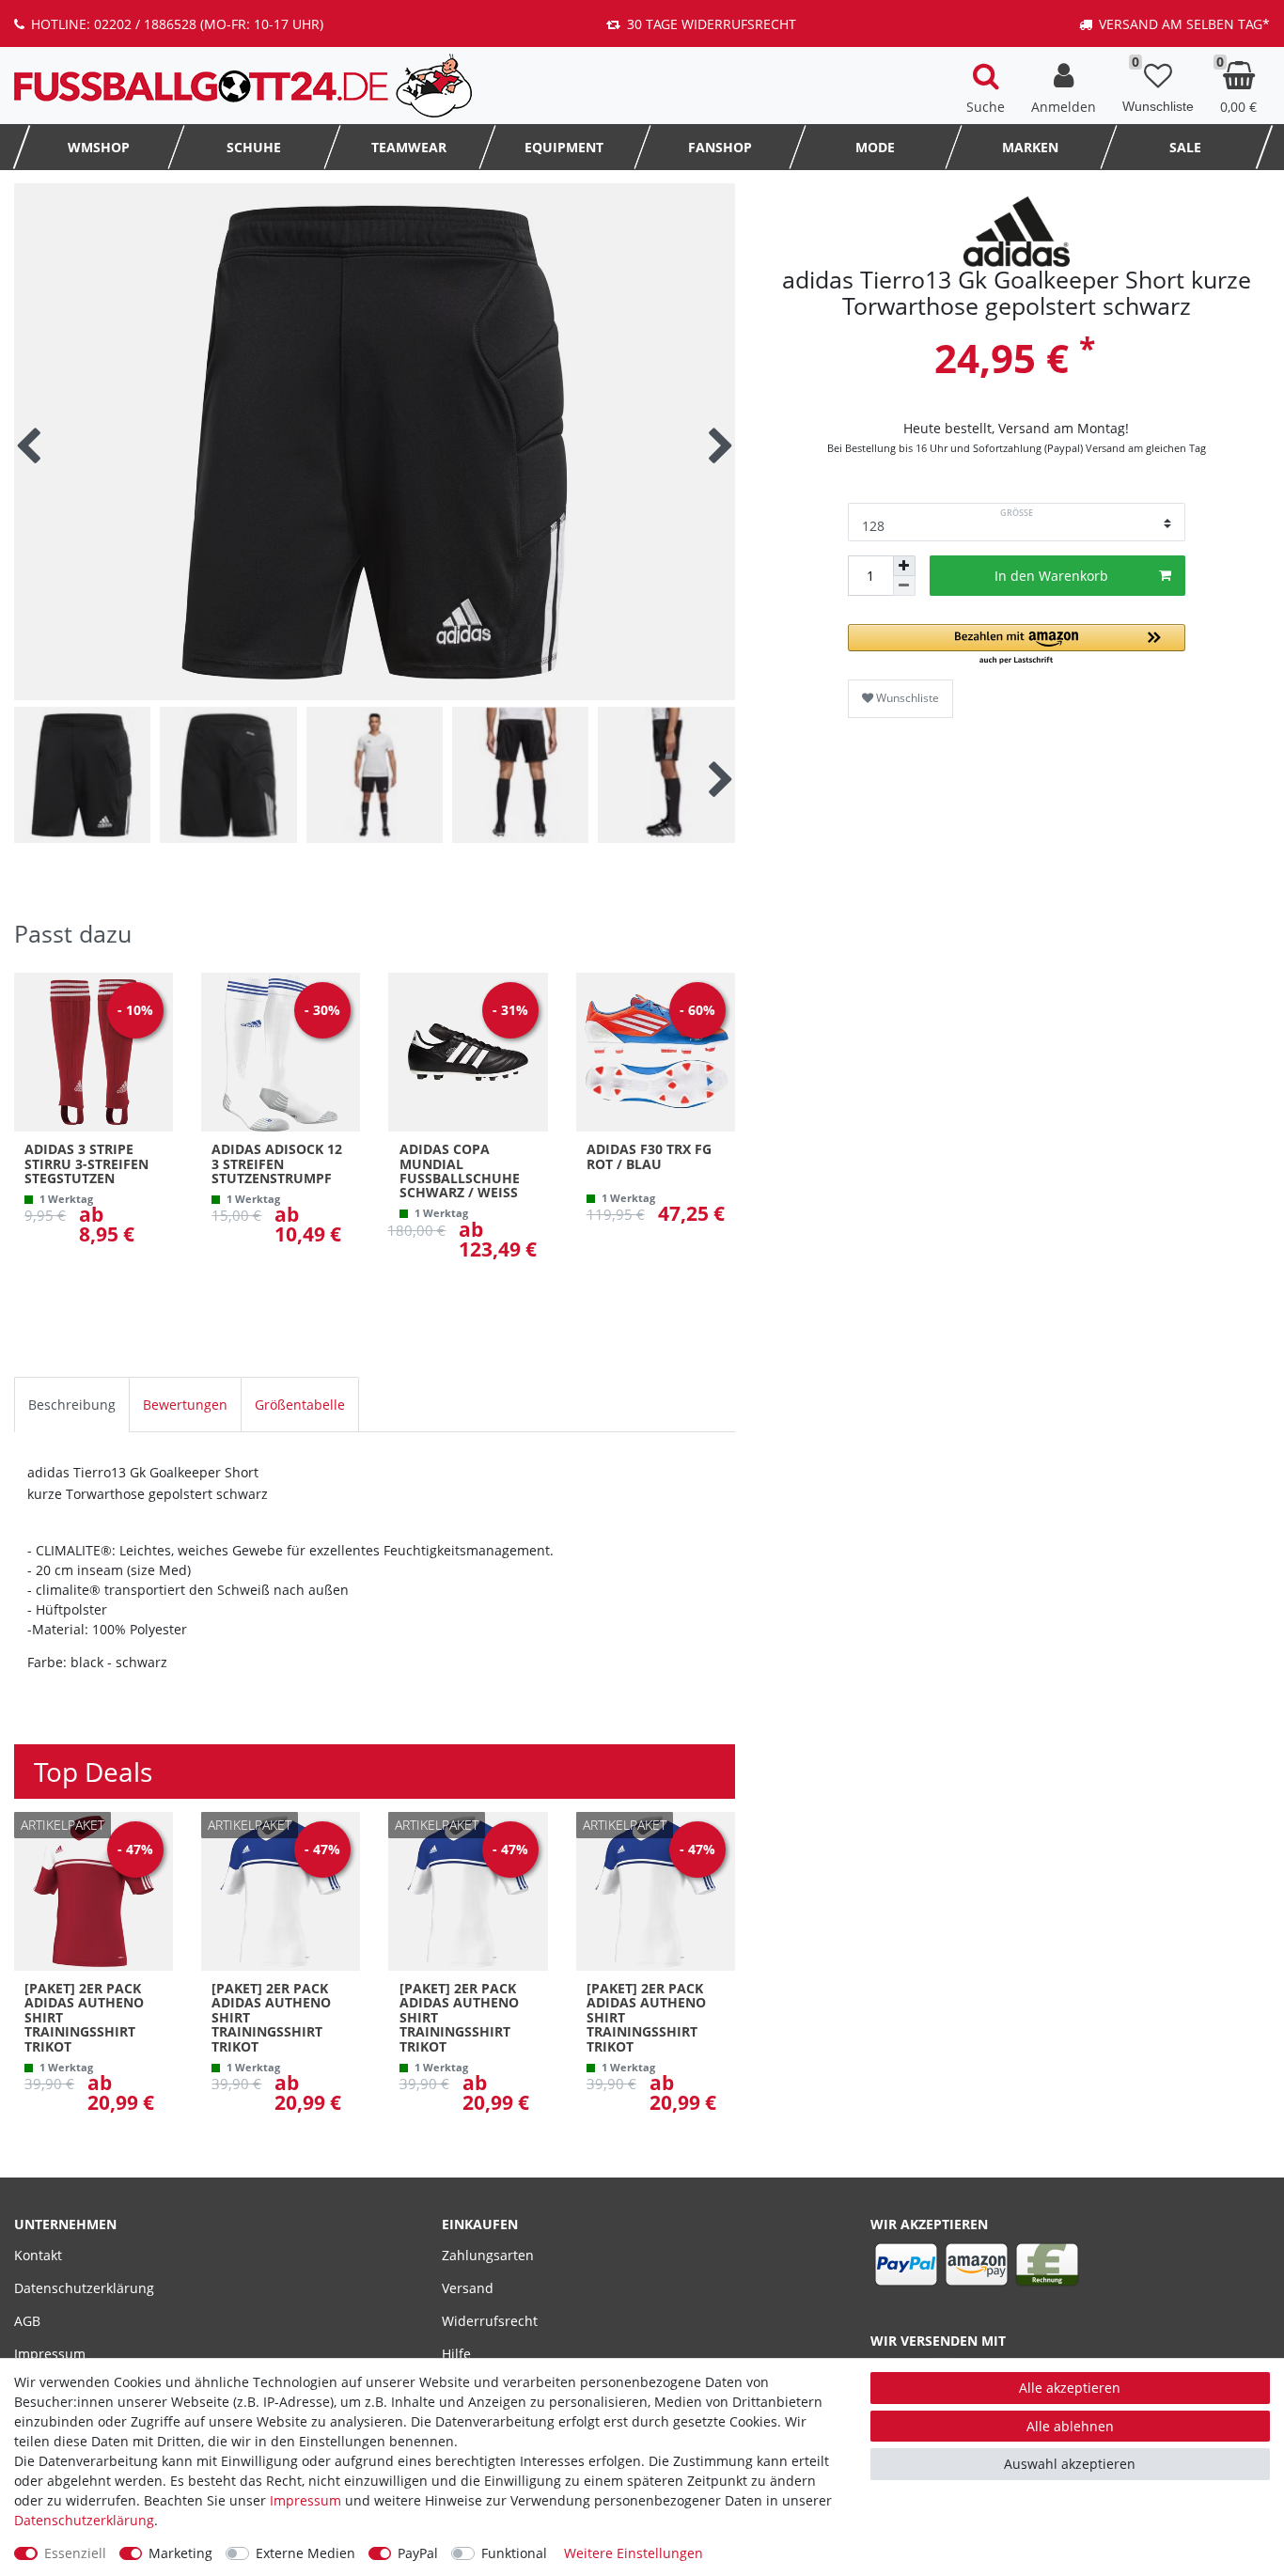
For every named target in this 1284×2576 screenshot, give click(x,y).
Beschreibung (72, 1405)
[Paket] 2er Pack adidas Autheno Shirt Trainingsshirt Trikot (84, 2017)
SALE (1185, 147)
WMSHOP (99, 147)
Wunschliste (906, 698)
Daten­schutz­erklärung (84, 2520)
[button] (1017, 645)
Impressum (50, 2354)
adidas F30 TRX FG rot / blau (649, 1157)
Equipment (564, 147)
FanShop (720, 147)
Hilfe (456, 2354)
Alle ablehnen (1070, 2426)
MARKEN (1030, 147)
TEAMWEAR (409, 147)
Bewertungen (185, 1405)
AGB (27, 2321)
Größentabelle (300, 1405)
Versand (468, 2288)
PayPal (418, 2553)
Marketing (180, 2553)
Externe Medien (305, 2553)
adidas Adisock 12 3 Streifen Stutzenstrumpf (277, 1163)
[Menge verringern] (904, 586)
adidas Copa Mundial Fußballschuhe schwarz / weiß (460, 1171)
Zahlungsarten (488, 2255)
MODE (875, 147)
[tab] (72, 1405)
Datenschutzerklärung (84, 2288)
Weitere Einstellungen (634, 2553)
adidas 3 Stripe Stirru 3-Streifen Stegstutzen (86, 1163)
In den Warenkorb (1051, 576)
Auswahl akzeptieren (1070, 2464)
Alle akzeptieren (1070, 2388)
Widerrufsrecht (490, 2321)
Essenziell (75, 2553)
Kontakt (38, 2255)
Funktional (514, 2553)
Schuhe (254, 147)
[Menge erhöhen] (904, 566)
